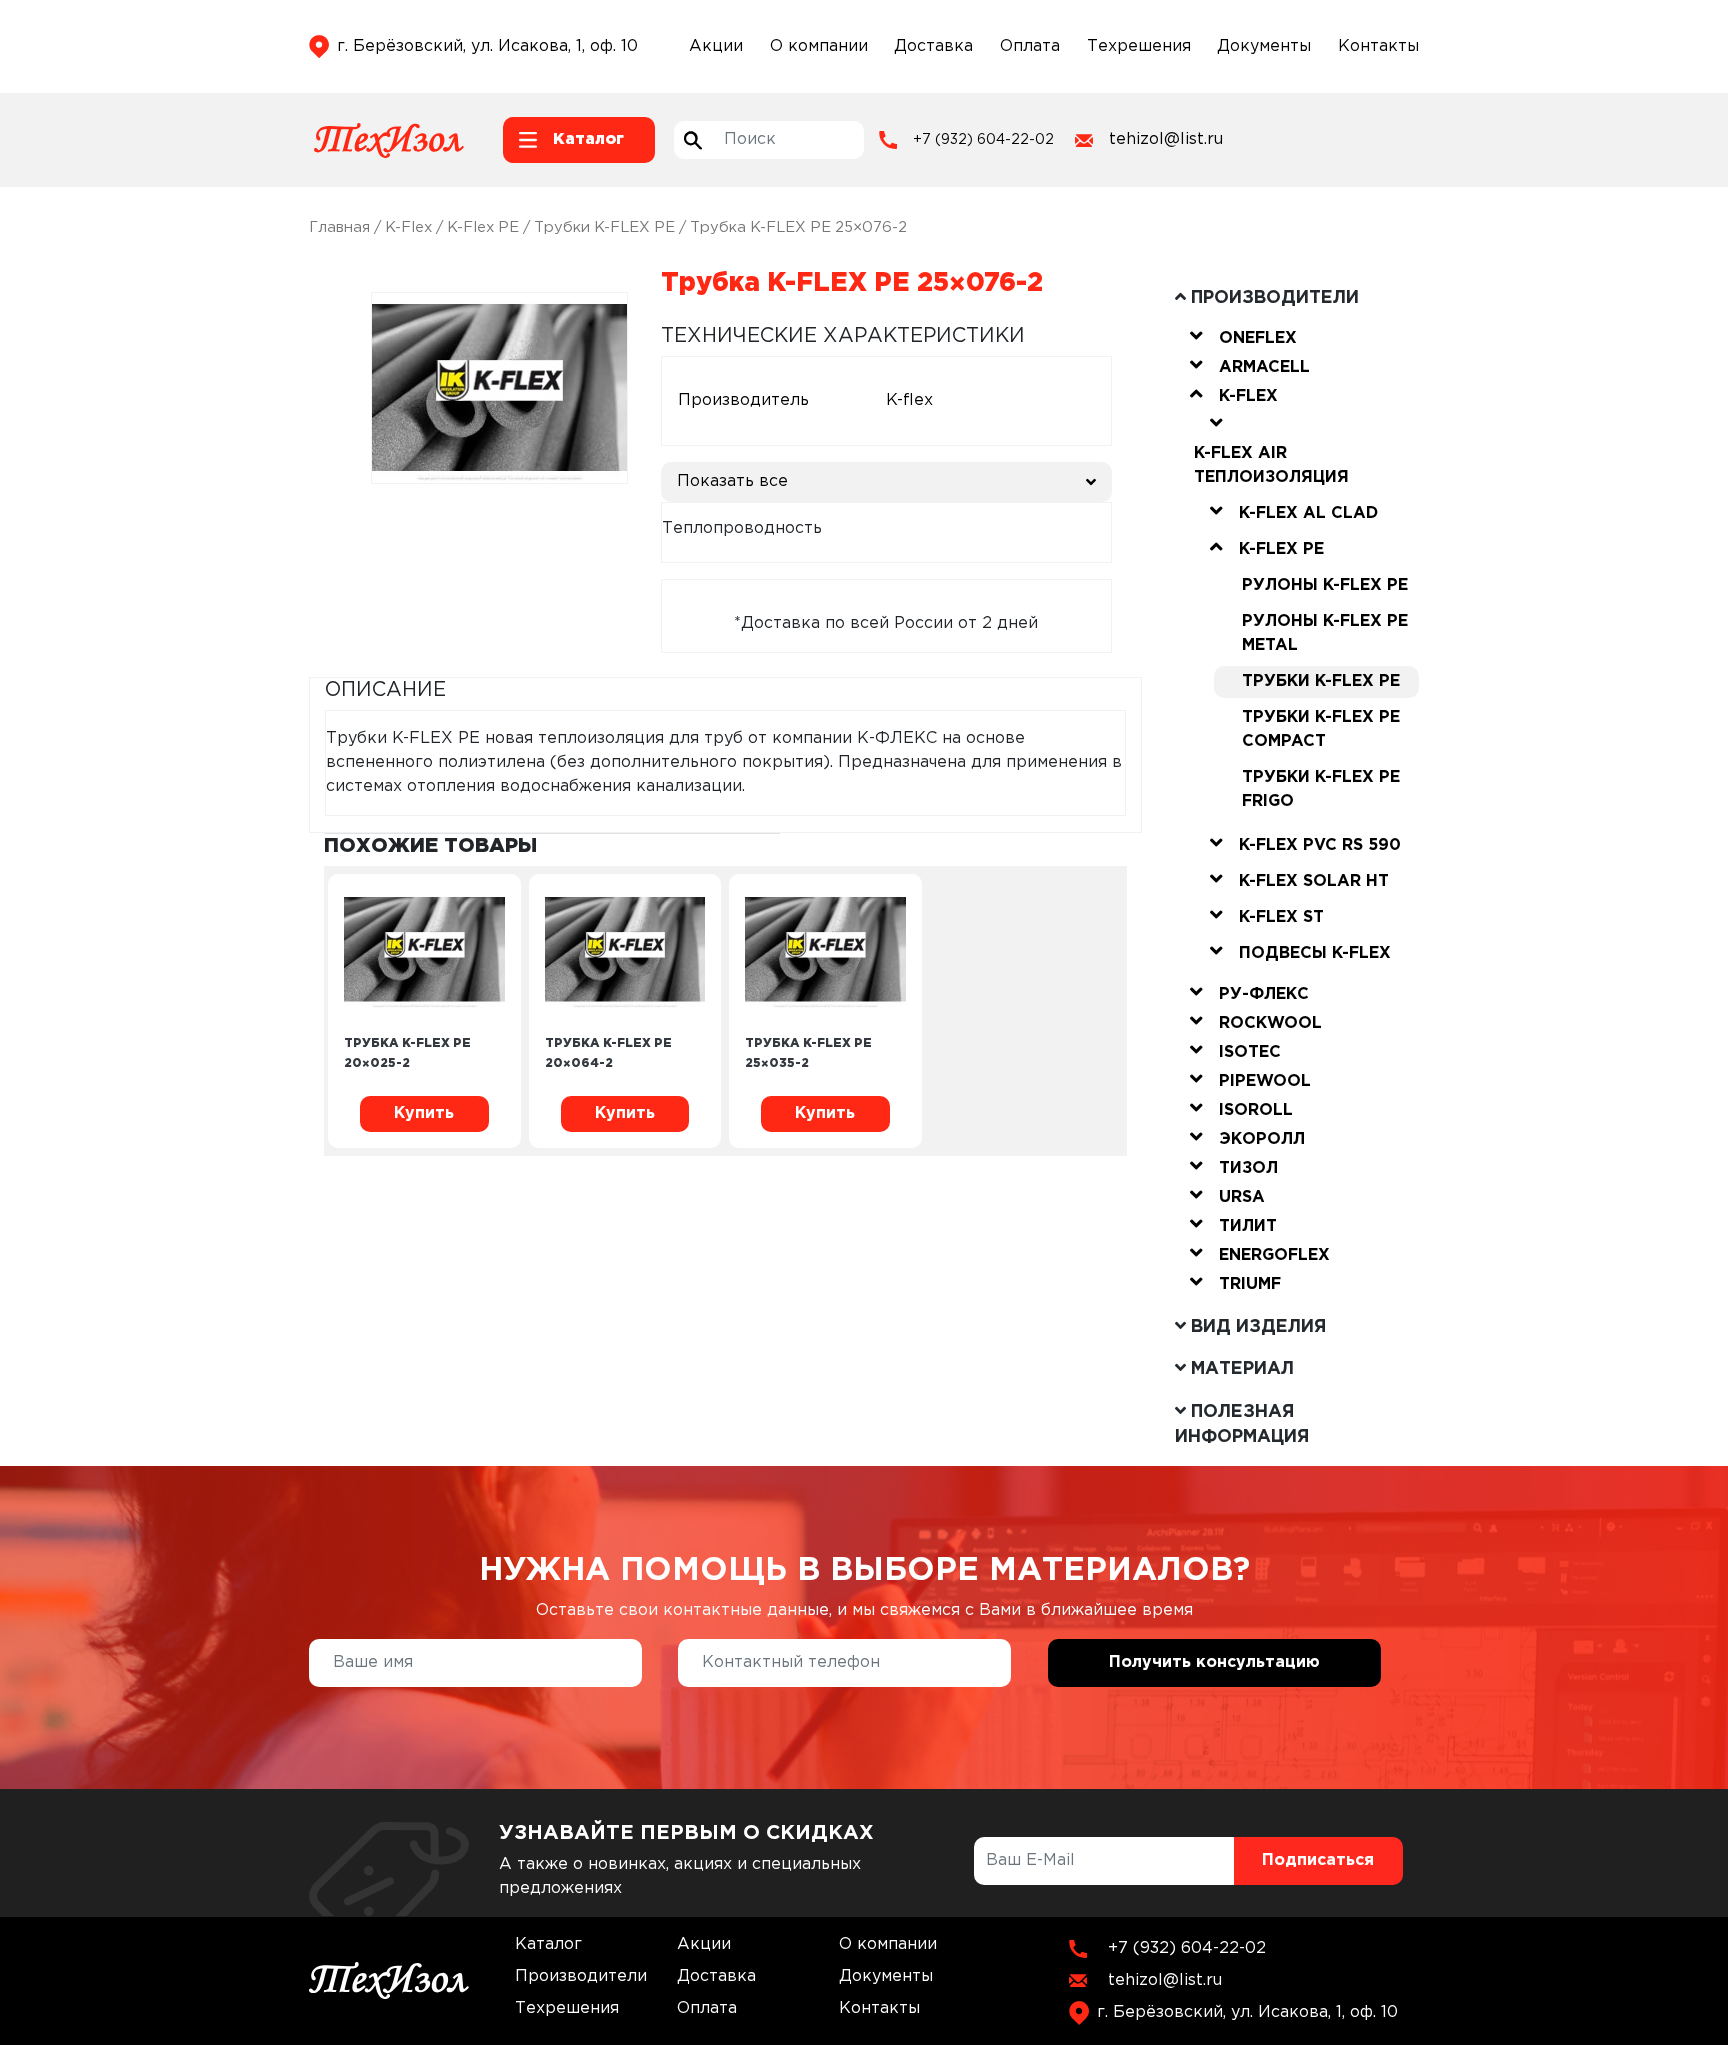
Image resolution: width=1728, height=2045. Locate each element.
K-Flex (408, 227)
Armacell (1264, 367)
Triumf (1250, 1284)
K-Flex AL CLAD (1308, 513)
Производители (581, 1976)
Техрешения (1139, 46)
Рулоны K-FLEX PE (1325, 585)
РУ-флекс (1264, 994)
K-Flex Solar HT (1314, 881)
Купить (424, 1113)
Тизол (1248, 1168)
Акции (716, 46)
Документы (1264, 46)
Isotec (1250, 1052)
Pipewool (1265, 1081)
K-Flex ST (1281, 917)
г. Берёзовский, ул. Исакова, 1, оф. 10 (487, 46)
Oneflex (1258, 338)
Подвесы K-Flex (1315, 953)
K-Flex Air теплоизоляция (1271, 465)
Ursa (1242, 1197)
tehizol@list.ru (1166, 139)
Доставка (933, 46)
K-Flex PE (483, 227)
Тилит (1248, 1226)
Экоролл (1262, 1139)
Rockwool (1270, 1023)
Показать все (732, 481)
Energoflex (1274, 1255)
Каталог (548, 1944)
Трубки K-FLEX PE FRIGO (1321, 789)
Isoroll (1256, 1110)
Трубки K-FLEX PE (604, 227)
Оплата (1030, 46)
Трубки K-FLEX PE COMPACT (1321, 729)
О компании (819, 46)
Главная (339, 227)
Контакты (1378, 46)
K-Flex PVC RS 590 (1320, 845)
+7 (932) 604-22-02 (983, 140)
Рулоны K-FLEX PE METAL (1325, 633)
